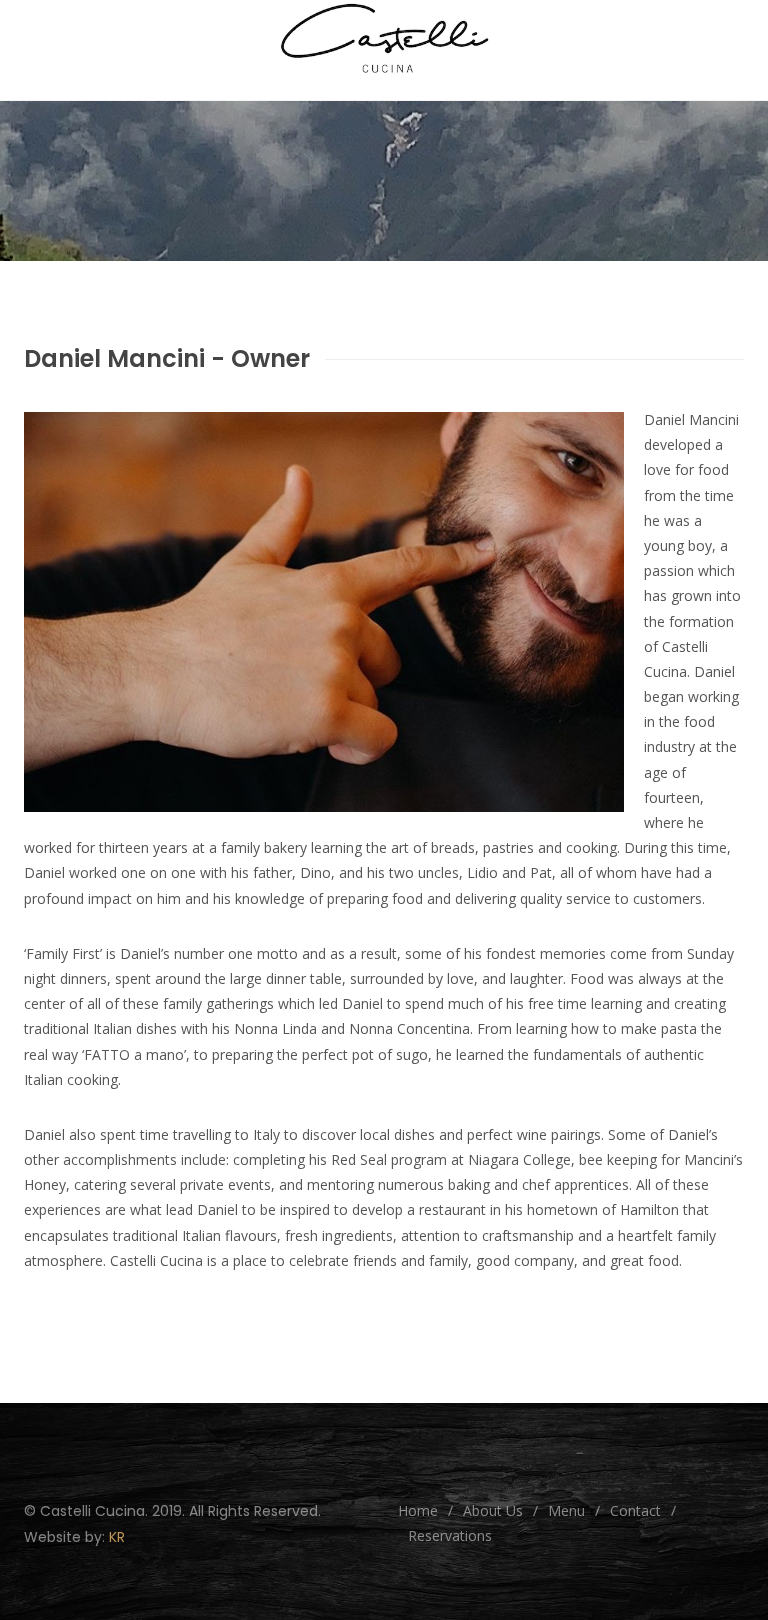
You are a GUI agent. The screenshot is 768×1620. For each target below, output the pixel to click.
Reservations (450, 1535)
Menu (566, 1510)
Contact (635, 1510)
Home (418, 1510)
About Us (493, 1510)
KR (117, 1537)
